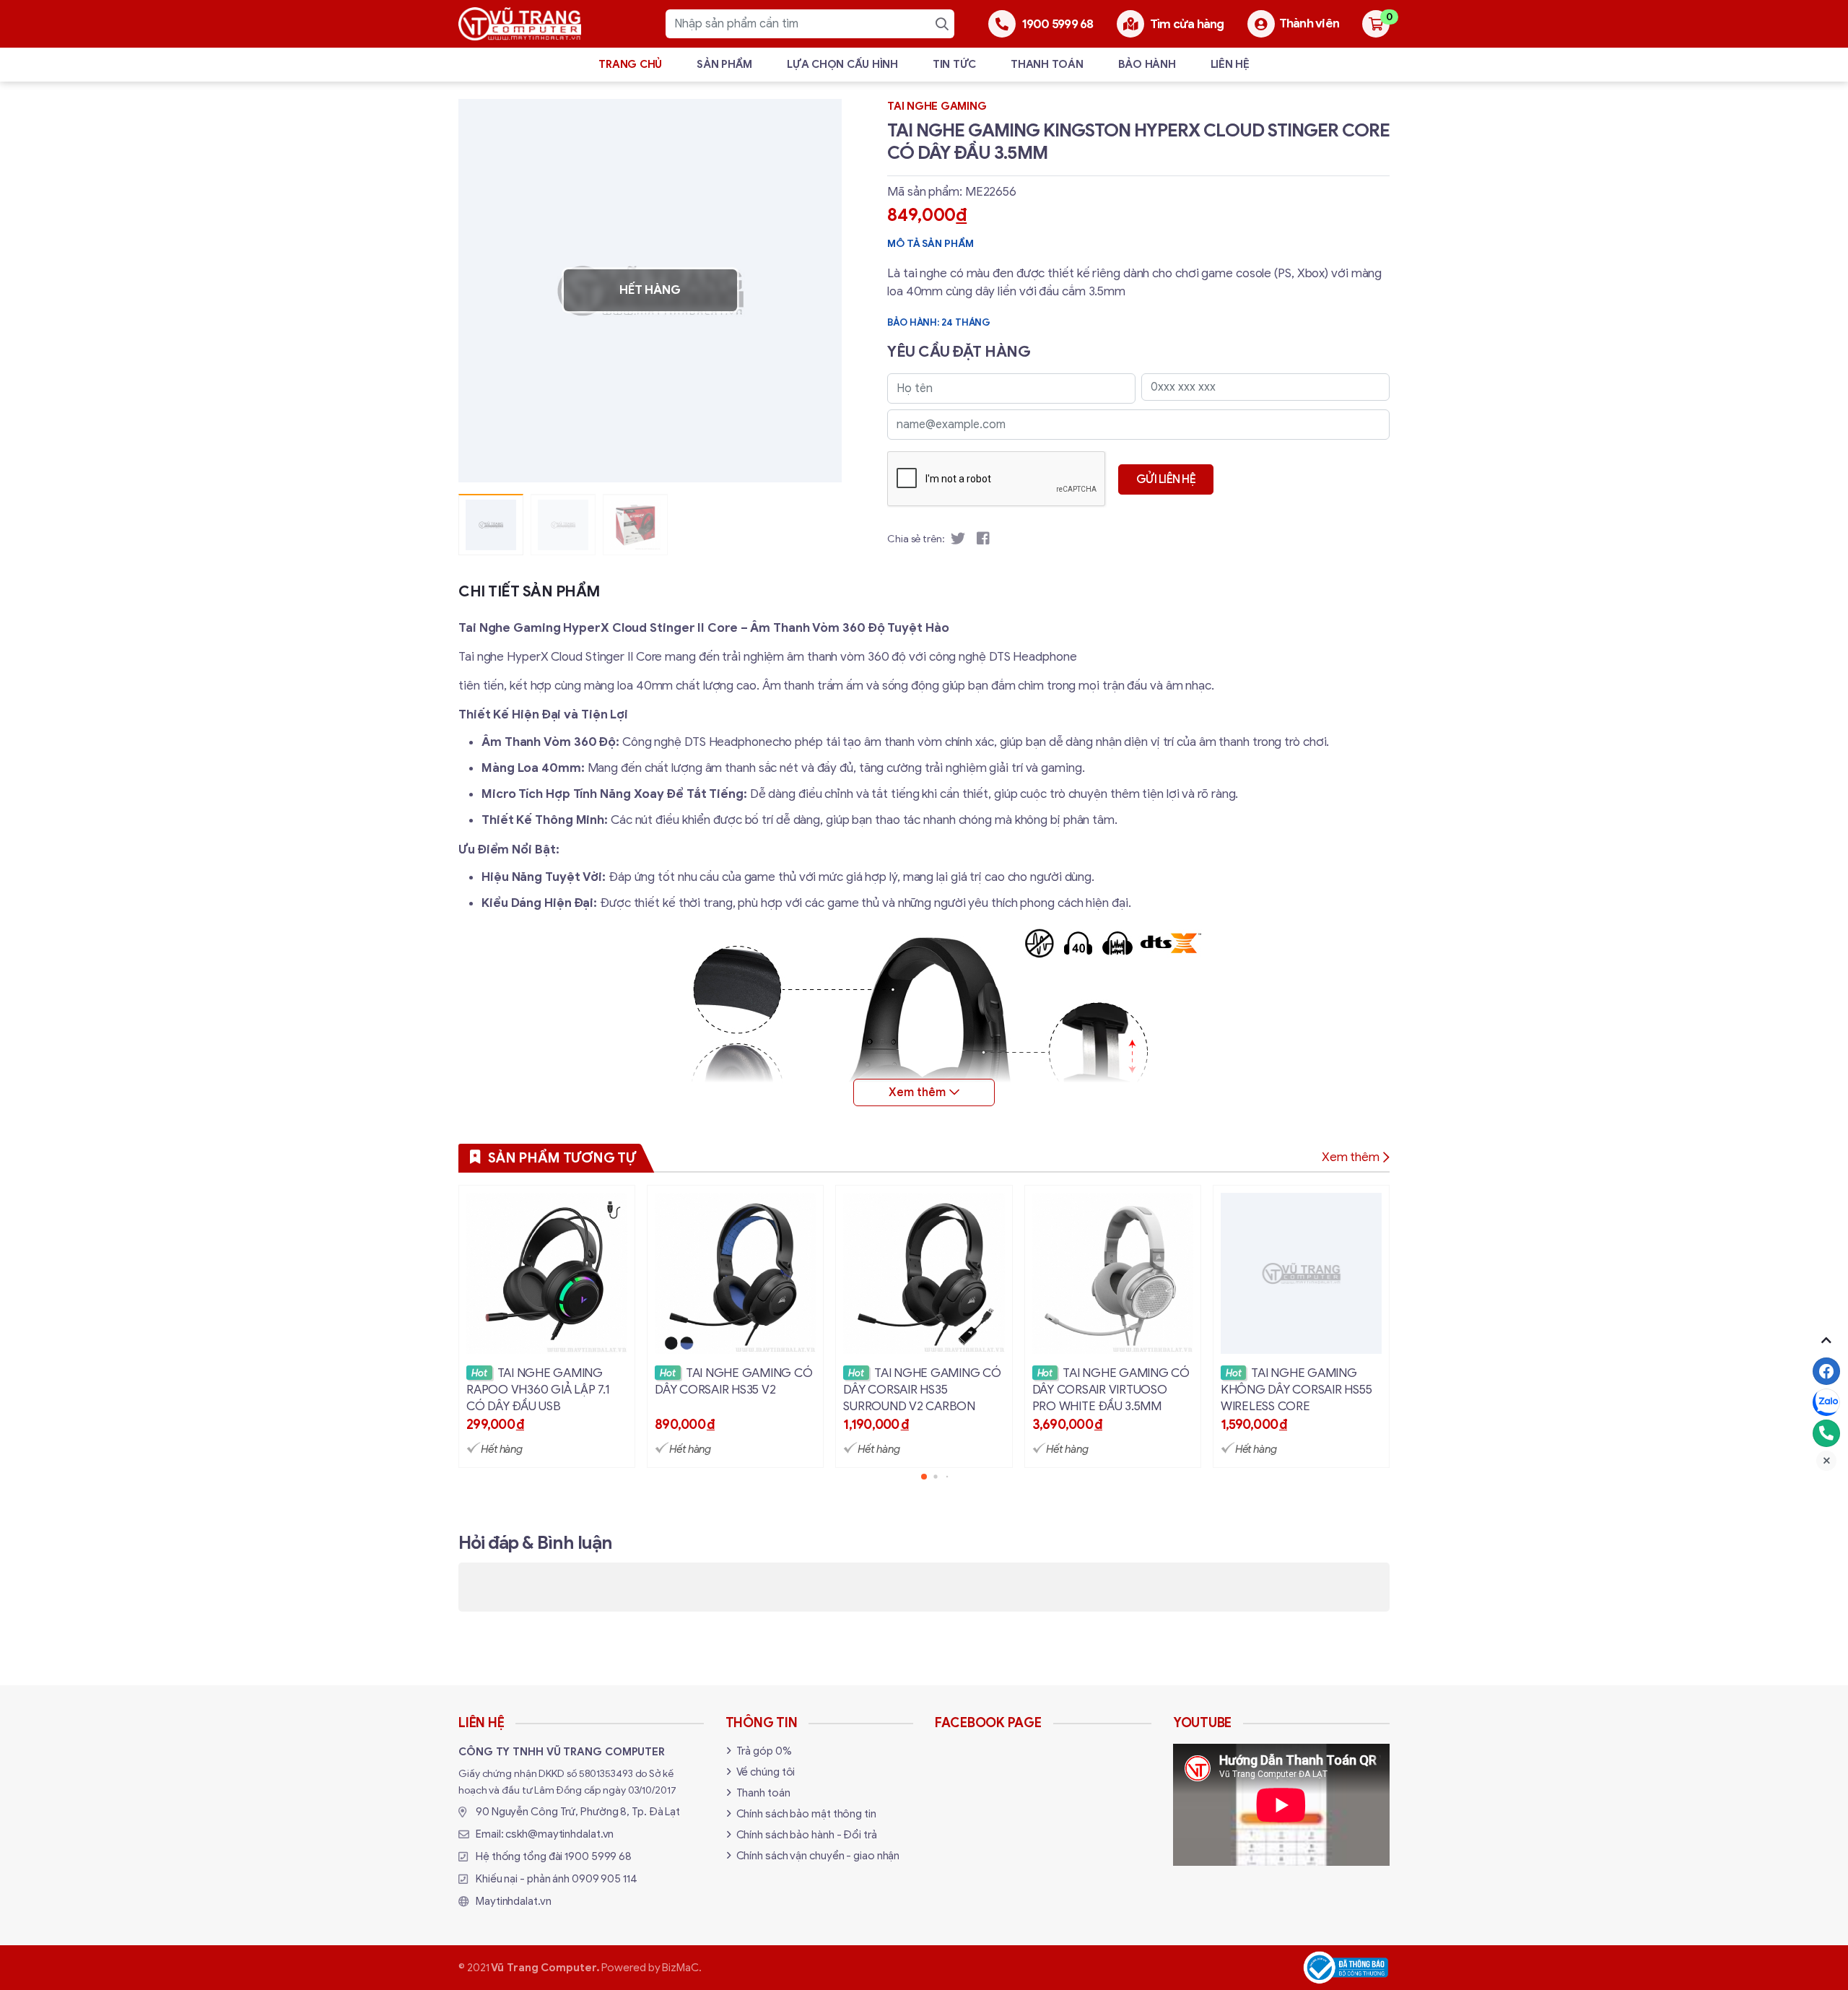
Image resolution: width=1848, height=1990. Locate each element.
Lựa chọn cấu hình (842, 64)
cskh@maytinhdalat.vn (559, 1834)
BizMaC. (681, 1968)
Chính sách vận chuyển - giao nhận (818, 1856)
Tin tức (954, 64)
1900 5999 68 (598, 1856)
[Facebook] (1826, 1371)
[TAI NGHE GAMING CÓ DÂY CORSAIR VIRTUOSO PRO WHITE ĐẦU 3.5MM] (1113, 1326)
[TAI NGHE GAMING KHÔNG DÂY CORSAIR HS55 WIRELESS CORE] (1301, 1326)
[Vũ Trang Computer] (520, 24)
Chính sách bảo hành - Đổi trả (807, 1835)
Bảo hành (1147, 64)
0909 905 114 (605, 1879)
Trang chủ (630, 64)
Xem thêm (1351, 1157)
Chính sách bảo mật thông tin (806, 1814)
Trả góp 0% (764, 1751)
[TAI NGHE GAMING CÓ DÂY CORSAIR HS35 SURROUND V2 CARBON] (924, 1326)
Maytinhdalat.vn (514, 1901)
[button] (820, 290)
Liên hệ (1230, 64)
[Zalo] (1826, 1402)
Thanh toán (1047, 64)
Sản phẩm (724, 64)
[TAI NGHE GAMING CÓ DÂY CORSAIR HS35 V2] (735, 1326)
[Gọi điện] (1826, 1433)
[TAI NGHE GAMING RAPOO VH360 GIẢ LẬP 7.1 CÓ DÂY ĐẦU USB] (547, 1326)
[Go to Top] (1826, 1340)
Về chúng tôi (766, 1772)
